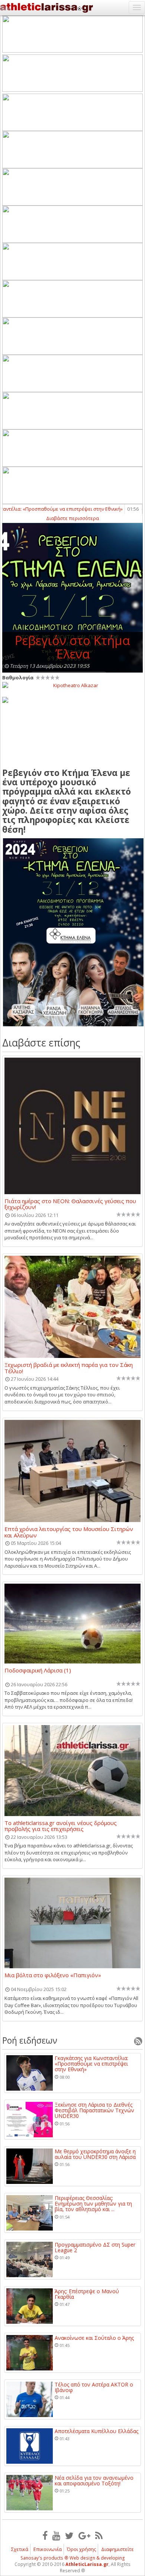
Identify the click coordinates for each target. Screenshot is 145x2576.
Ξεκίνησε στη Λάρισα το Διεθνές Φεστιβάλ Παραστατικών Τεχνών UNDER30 (94, 2110)
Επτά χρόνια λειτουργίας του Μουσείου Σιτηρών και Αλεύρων (69, 1532)
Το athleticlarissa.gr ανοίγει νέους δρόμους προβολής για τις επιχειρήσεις (61, 1826)
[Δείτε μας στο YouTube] (56, 2535)
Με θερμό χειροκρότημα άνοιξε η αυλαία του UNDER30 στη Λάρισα (95, 2154)
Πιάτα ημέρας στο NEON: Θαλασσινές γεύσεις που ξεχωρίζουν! (70, 1204)
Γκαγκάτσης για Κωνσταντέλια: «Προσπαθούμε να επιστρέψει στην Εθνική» (91, 2064)
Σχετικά (20, 2549)
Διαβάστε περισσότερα (72, 518)
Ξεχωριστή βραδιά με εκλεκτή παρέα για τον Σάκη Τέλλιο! (69, 1368)
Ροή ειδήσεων (30, 2040)
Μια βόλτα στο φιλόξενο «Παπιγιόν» (53, 1975)
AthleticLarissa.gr (87, 2564)
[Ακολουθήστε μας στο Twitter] (69, 2535)
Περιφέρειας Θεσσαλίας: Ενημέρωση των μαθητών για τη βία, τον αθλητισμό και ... (93, 2204)
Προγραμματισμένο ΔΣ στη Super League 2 (95, 2248)
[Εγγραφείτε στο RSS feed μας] (99, 2535)
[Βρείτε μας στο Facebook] (45, 2535)
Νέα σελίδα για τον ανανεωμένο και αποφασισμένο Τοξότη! (94, 2481)
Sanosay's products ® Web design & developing (73, 2558)
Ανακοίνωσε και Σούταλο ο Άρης (94, 2338)
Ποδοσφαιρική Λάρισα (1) (38, 1671)
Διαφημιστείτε (117, 2549)
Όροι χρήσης (81, 2549)
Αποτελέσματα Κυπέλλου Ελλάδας (96, 2431)
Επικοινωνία (48, 2549)
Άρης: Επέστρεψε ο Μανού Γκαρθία (87, 2294)
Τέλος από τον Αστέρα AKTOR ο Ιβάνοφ (94, 2387)
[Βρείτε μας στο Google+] (84, 2535)
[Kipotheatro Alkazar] (72, 685)
